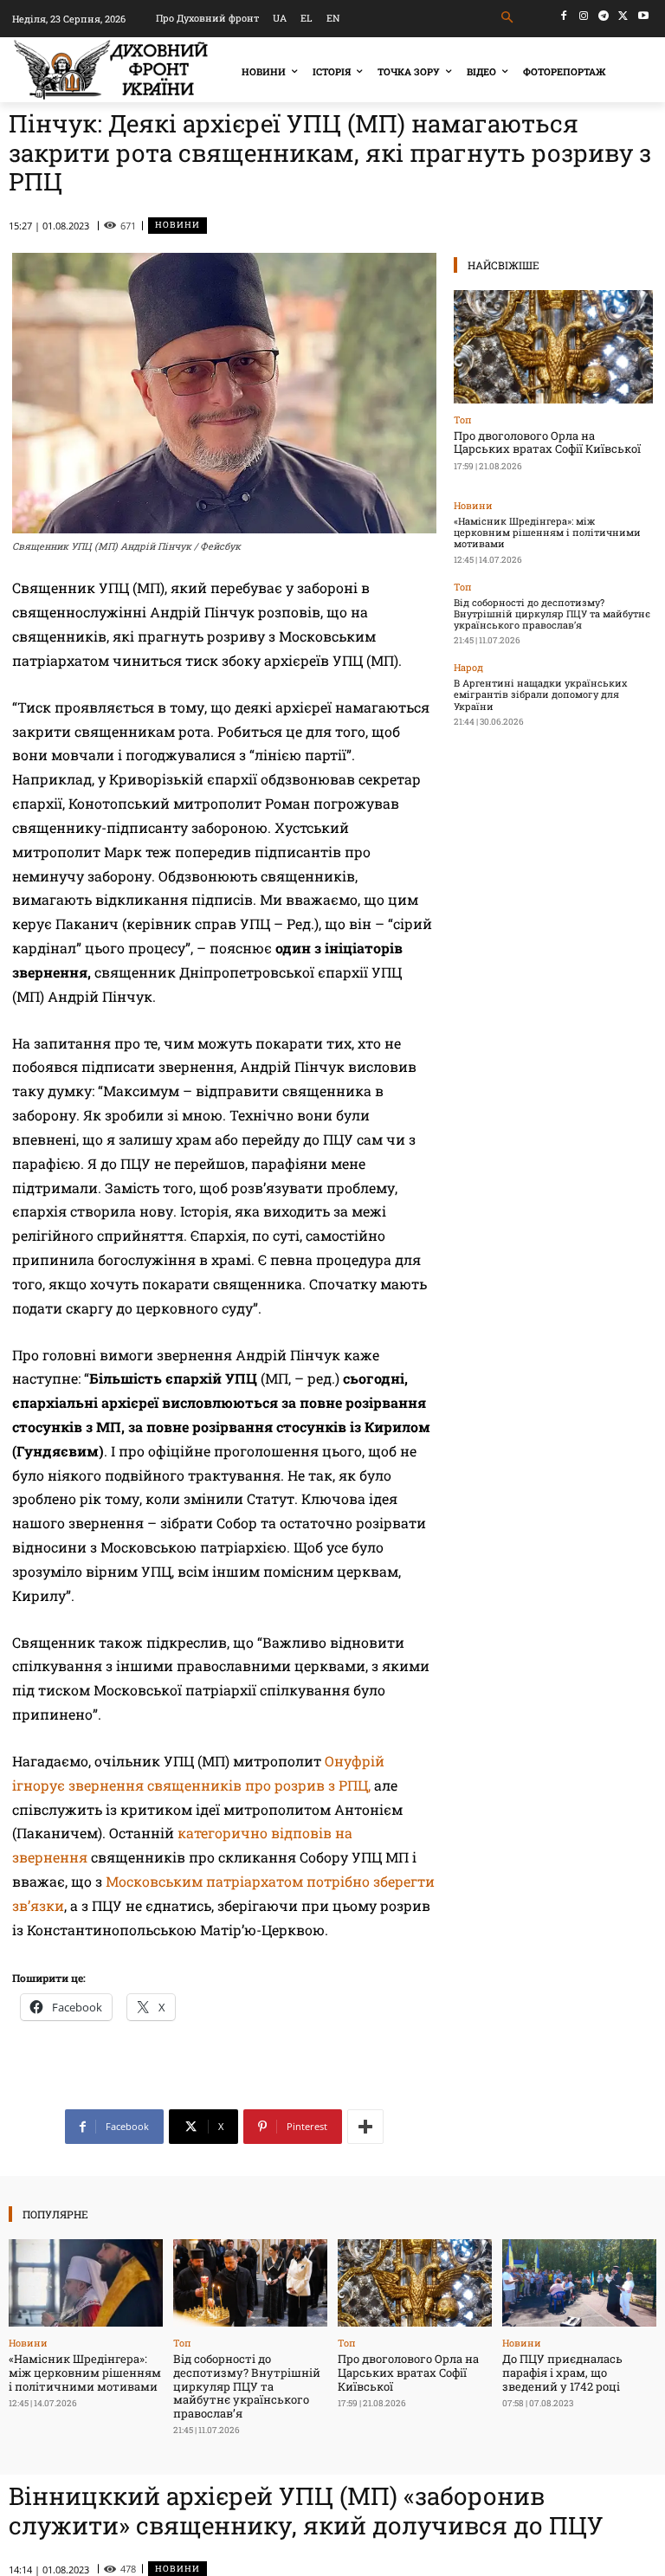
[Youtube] (643, 16)
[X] (623, 16)
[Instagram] (584, 16)
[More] (365, 2127)
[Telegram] (604, 16)
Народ (468, 667)
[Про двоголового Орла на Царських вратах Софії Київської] (553, 347)
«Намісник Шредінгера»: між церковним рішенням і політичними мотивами (547, 532)
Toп (463, 420)
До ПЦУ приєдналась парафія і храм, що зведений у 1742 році (562, 2372)
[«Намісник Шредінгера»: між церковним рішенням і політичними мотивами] (86, 2283)
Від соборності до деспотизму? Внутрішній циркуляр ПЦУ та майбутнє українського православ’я (552, 613)
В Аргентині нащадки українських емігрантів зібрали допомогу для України (540, 694)
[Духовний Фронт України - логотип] (111, 70)
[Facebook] (564, 16)
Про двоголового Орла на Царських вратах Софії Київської (547, 442)
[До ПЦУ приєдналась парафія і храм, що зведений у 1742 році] (579, 2283)
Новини (178, 225)
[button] (508, 18)
